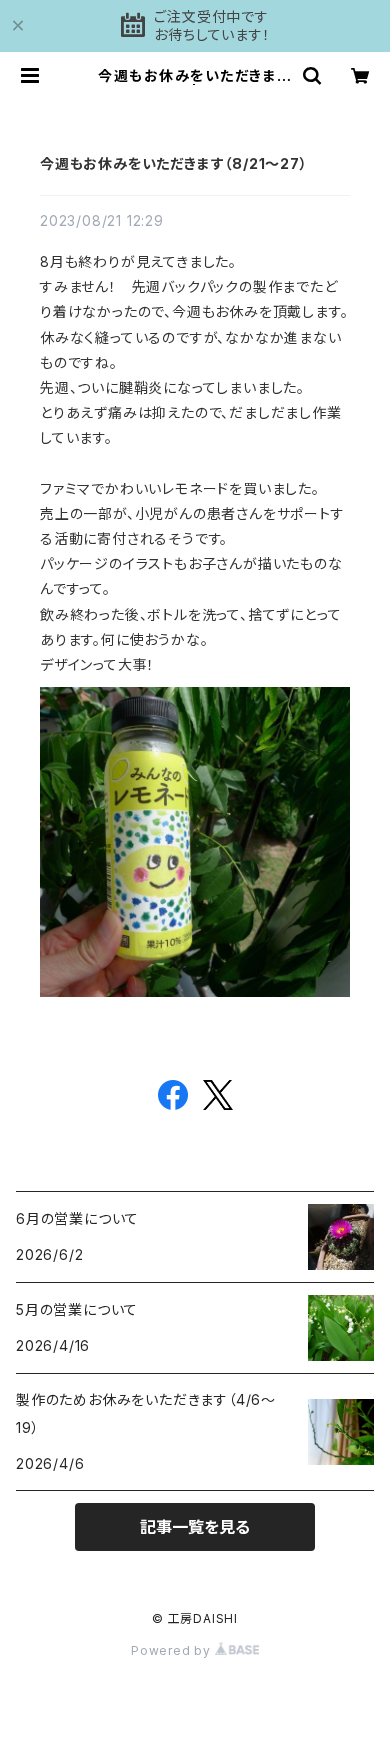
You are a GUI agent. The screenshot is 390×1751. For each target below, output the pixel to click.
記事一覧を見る (195, 1527)
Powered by (173, 1650)
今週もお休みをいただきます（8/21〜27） (174, 163)
